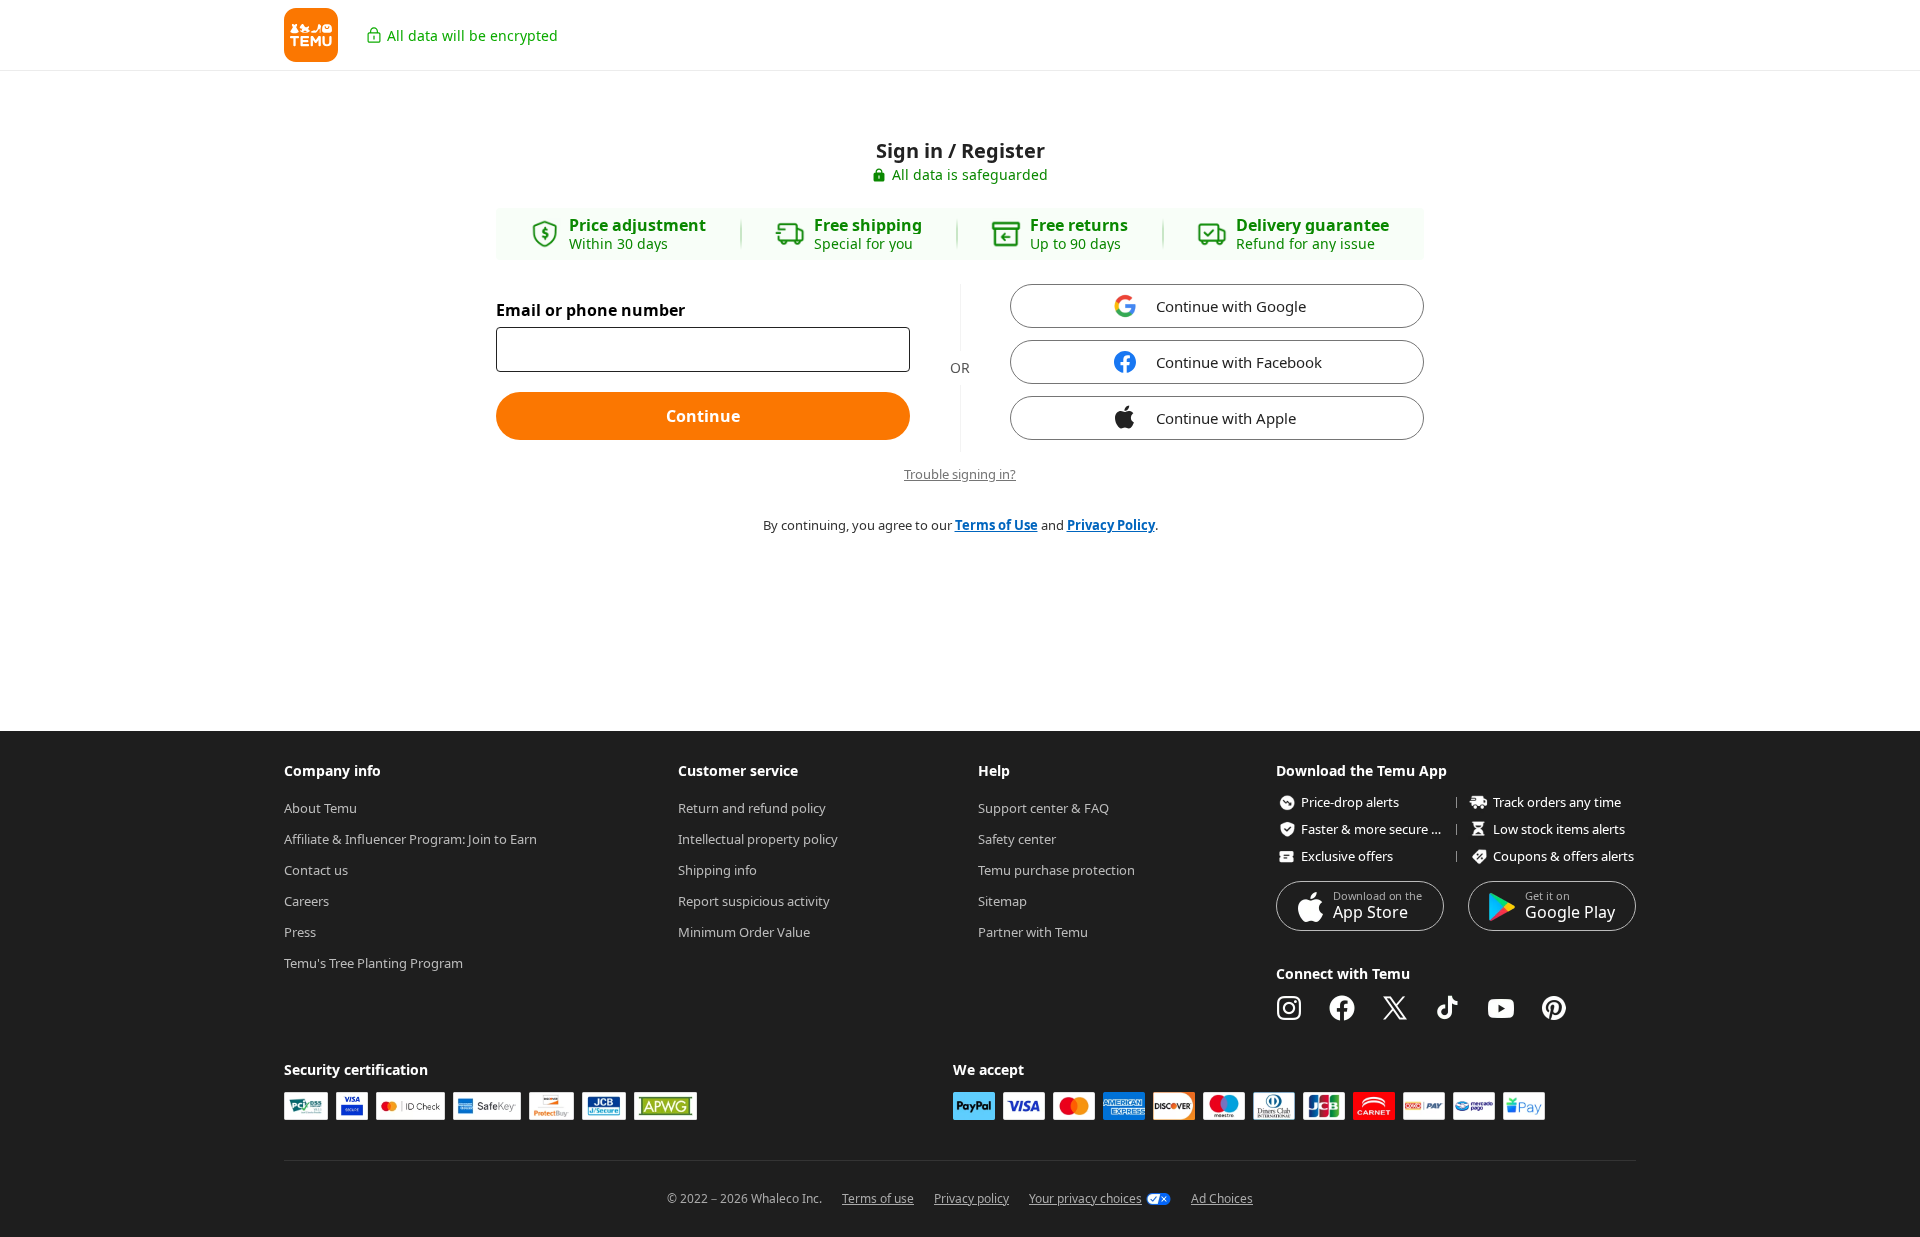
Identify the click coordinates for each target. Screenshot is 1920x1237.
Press (300, 932)
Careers (306, 901)
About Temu (320, 808)
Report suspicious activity (754, 901)
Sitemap (1002, 901)
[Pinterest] (1554, 1008)
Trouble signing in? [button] (960, 474)
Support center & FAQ (1043, 808)
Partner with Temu (1033, 932)
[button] (311, 35)
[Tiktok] (1448, 1008)
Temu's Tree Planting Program (373, 963)
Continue (703, 416)
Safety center (1017, 839)
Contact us (316, 870)
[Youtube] (1501, 1008)
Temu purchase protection (1056, 870)
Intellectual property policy (758, 839)
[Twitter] (1395, 1008)
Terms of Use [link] (996, 525)
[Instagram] (1289, 1008)
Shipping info (717, 870)
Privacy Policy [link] (1111, 525)
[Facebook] (1342, 1008)
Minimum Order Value (744, 932)
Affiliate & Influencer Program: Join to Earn (410, 839)
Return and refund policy (752, 808)
